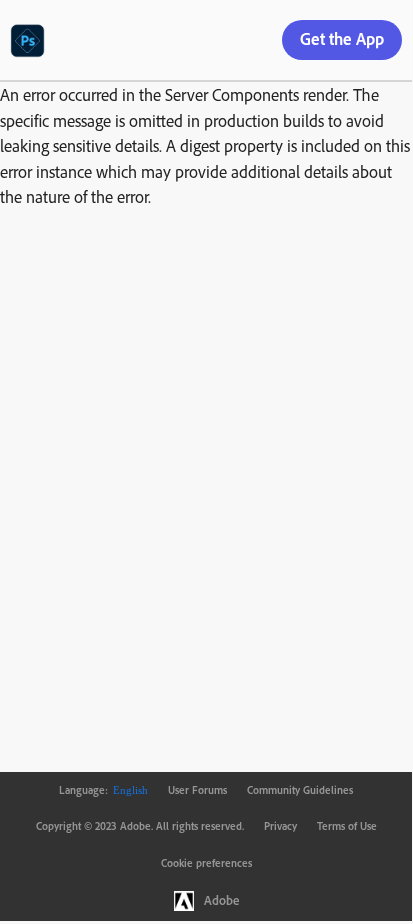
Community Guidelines (300, 790)
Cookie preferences (206, 863)
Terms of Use (347, 826)
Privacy (280, 826)
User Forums (197, 790)
